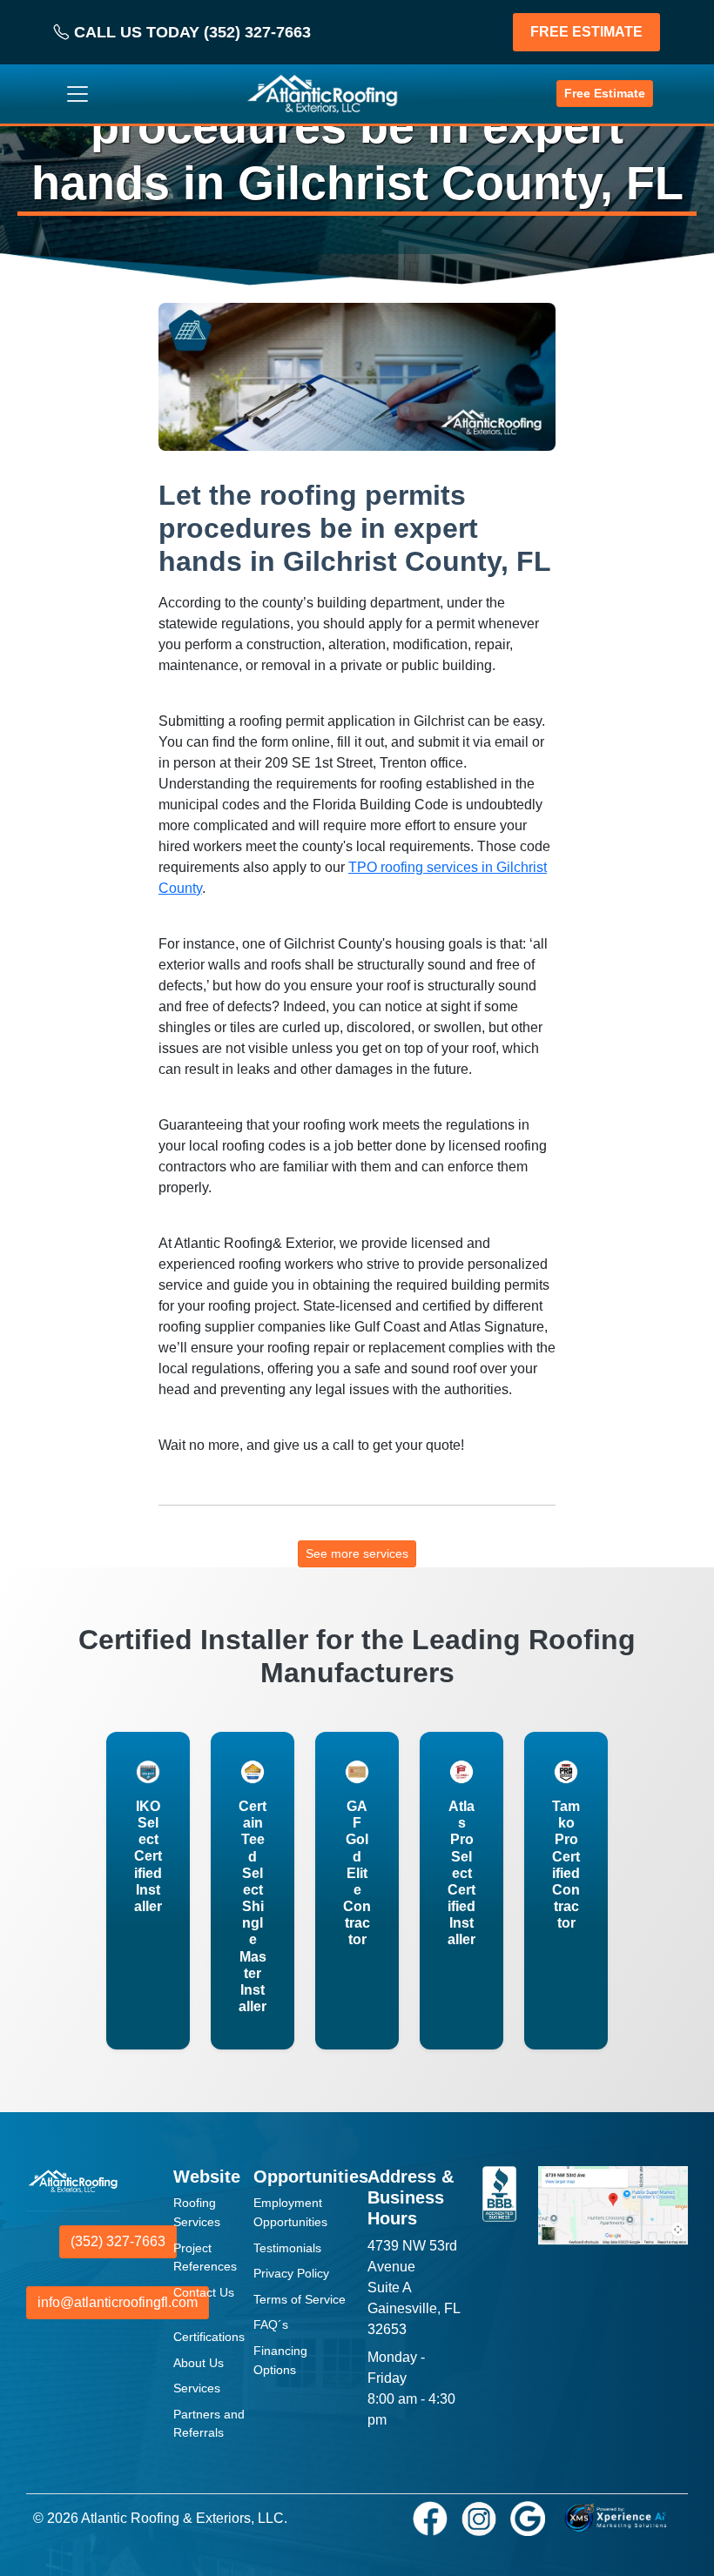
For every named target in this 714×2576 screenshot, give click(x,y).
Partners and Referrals (209, 2424)
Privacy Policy (291, 2273)
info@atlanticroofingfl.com (118, 2302)
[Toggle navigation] (77, 94)
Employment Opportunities (290, 2212)
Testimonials (287, 2248)
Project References (205, 2257)
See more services (357, 1553)
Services (197, 2388)
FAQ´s (271, 2324)
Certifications (209, 2337)
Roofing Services (197, 2212)
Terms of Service (300, 2299)
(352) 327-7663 (118, 2241)
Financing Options (280, 2360)
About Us (199, 2363)
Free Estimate (605, 93)
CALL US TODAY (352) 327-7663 (190, 32)
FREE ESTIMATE (586, 32)
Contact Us (204, 2292)
